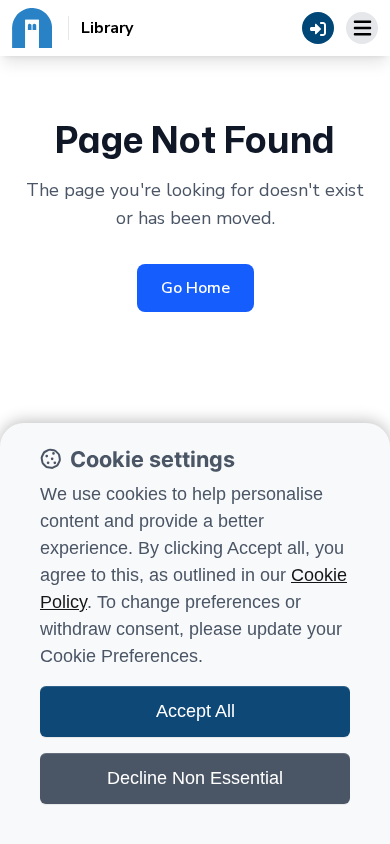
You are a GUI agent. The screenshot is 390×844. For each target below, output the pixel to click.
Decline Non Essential (195, 778)
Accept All (195, 711)
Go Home (195, 288)
